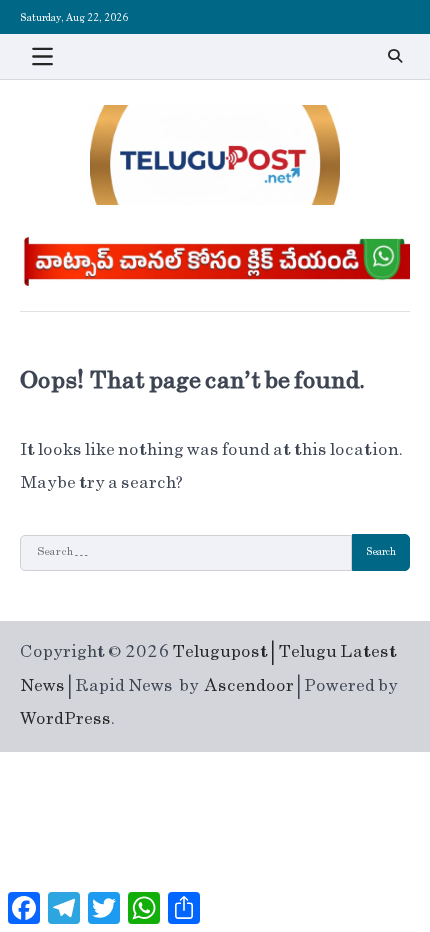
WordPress (65, 719)
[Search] (395, 56)
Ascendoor (249, 686)
